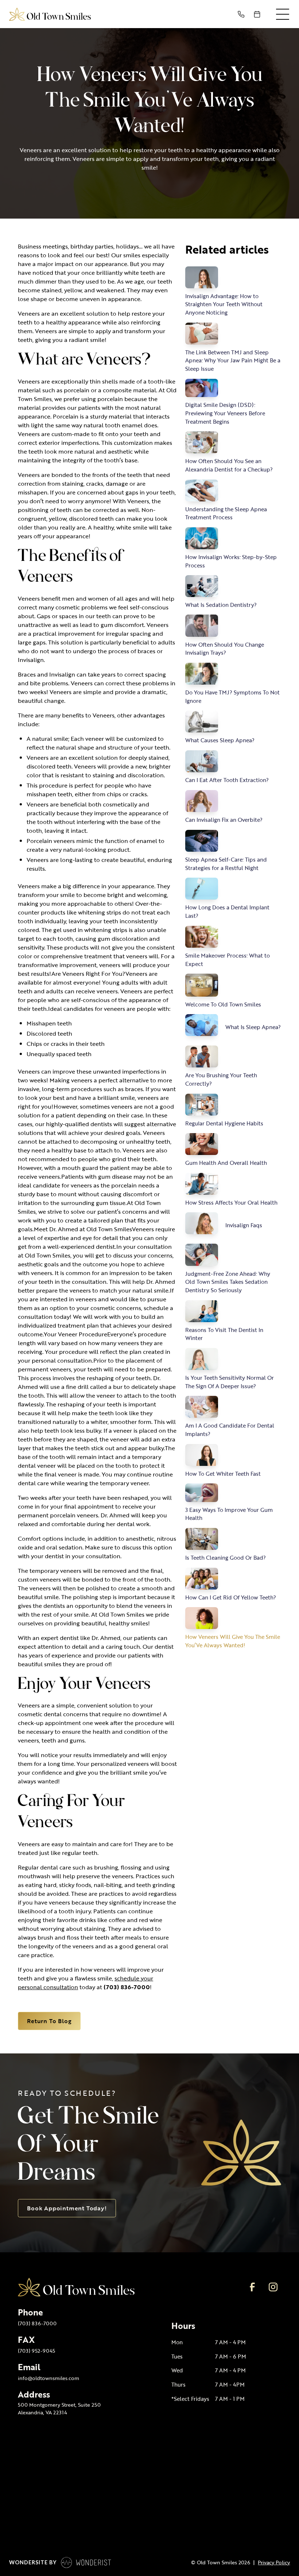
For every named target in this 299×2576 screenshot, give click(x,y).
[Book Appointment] (259, 14)
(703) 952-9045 (36, 2351)
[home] (50, 14)
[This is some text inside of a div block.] (242, 14)
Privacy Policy (274, 2562)
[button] (283, 14)
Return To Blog (49, 2021)
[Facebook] (252, 2287)
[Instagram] (273, 2287)
